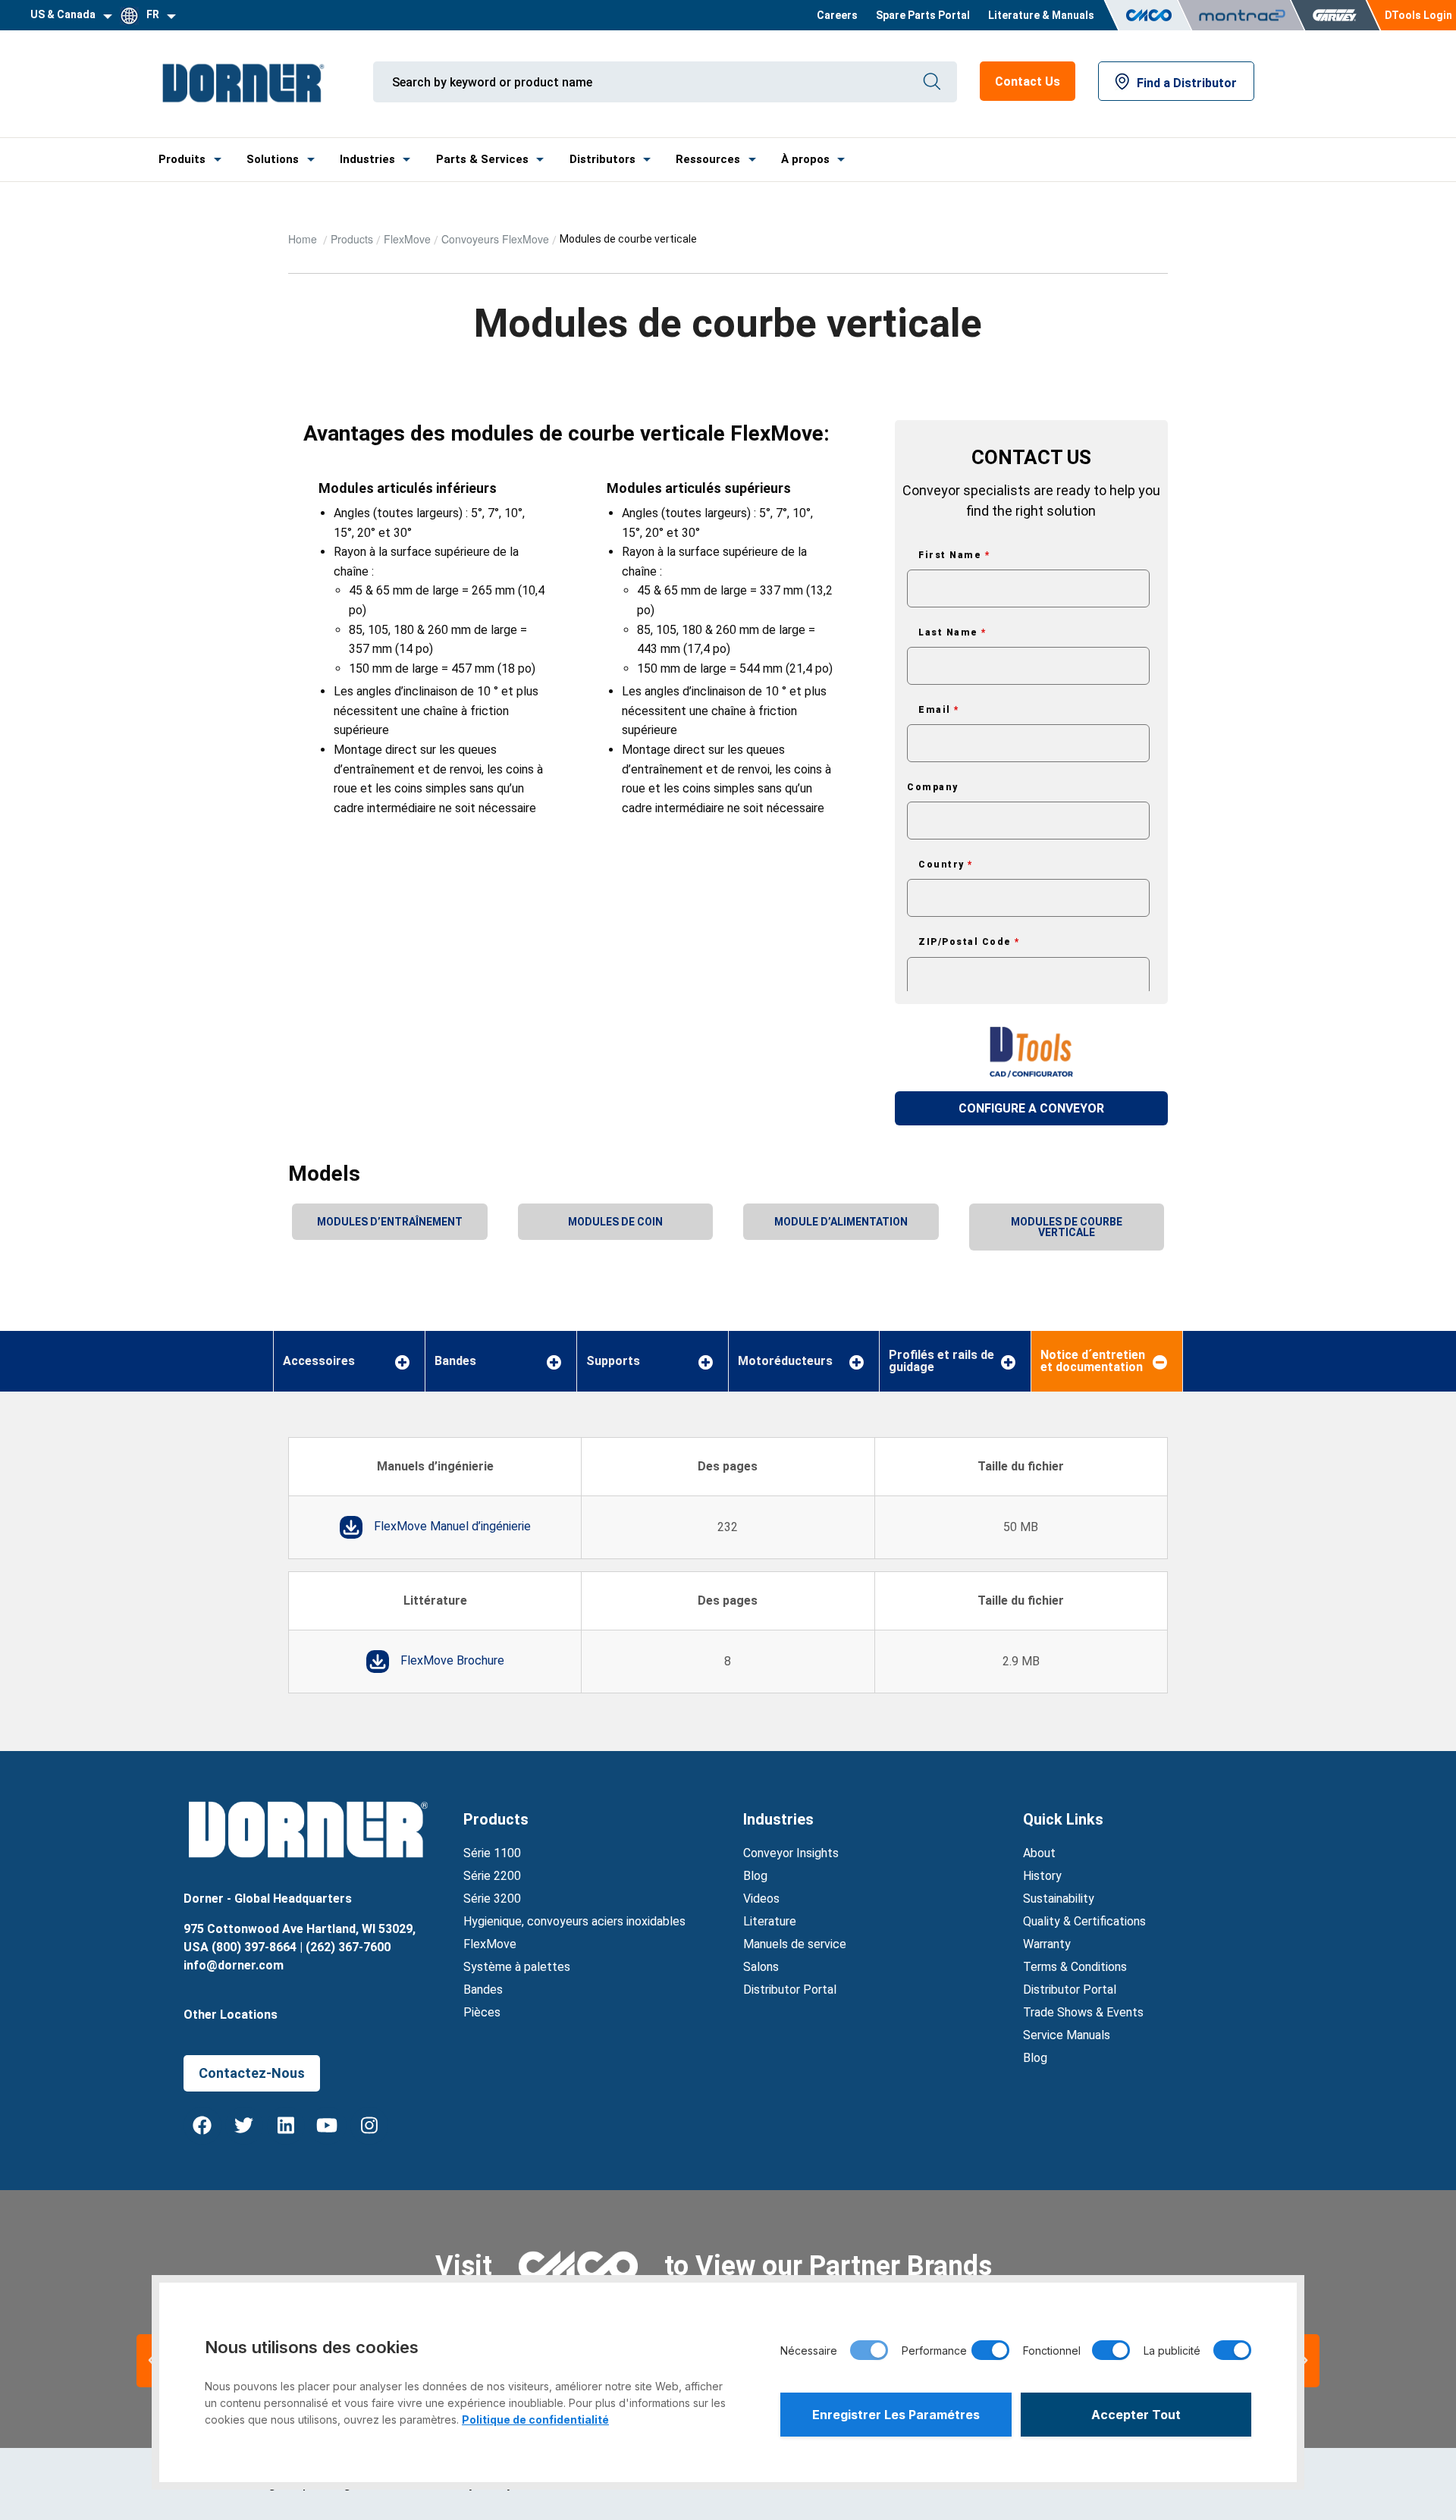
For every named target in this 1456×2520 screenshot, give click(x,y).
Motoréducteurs (785, 1361)
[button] (1304, 2361)
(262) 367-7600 (348, 1947)
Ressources (708, 159)
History (1042, 1876)
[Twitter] (244, 2126)
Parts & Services (482, 159)
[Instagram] (369, 2126)
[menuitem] (837, 15)
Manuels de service (795, 1944)
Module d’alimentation (841, 1222)
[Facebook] (202, 2126)
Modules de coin (615, 1222)
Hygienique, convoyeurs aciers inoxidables (574, 1921)
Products (352, 239)
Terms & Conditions (1075, 1967)
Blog (755, 1876)
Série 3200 (492, 1899)
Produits (182, 159)
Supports (613, 1361)
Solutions (273, 159)
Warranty (1047, 1944)
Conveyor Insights (791, 1853)
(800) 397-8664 (254, 1947)
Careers (837, 15)
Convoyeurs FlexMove (495, 239)
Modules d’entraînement (390, 1222)
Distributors (602, 159)
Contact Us (1028, 82)
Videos (761, 1899)
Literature (770, 1921)
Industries (367, 159)
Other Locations (231, 2015)
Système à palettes (517, 1967)
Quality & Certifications (1084, 1921)
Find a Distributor (1187, 83)
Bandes (455, 1361)
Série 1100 (492, 1853)
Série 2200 (492, 1876)
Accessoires (319, 1361)
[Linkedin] (286, 2126)
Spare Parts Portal (923, 15)
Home (304, 239)
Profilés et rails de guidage (941, 1361)
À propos (805, 159)
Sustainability (1059, 1899)
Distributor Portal (790, 1990)
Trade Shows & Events (1083, 2012)
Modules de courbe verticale (1067, 1227)
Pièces (482, 2012)
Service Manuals (1067, 2035)
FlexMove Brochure (452, 1660)
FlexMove (407, 239)
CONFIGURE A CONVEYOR (1031, 1108)
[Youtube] (328, 2126)
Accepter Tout (1136, 2415)
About (1039, 1853)
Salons (761, 1967)
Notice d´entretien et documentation (1093, 1361)
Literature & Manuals (1041, 15)
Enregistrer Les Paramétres (896, 2415)
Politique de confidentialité (535, 2420)
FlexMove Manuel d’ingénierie (452, 1526)
